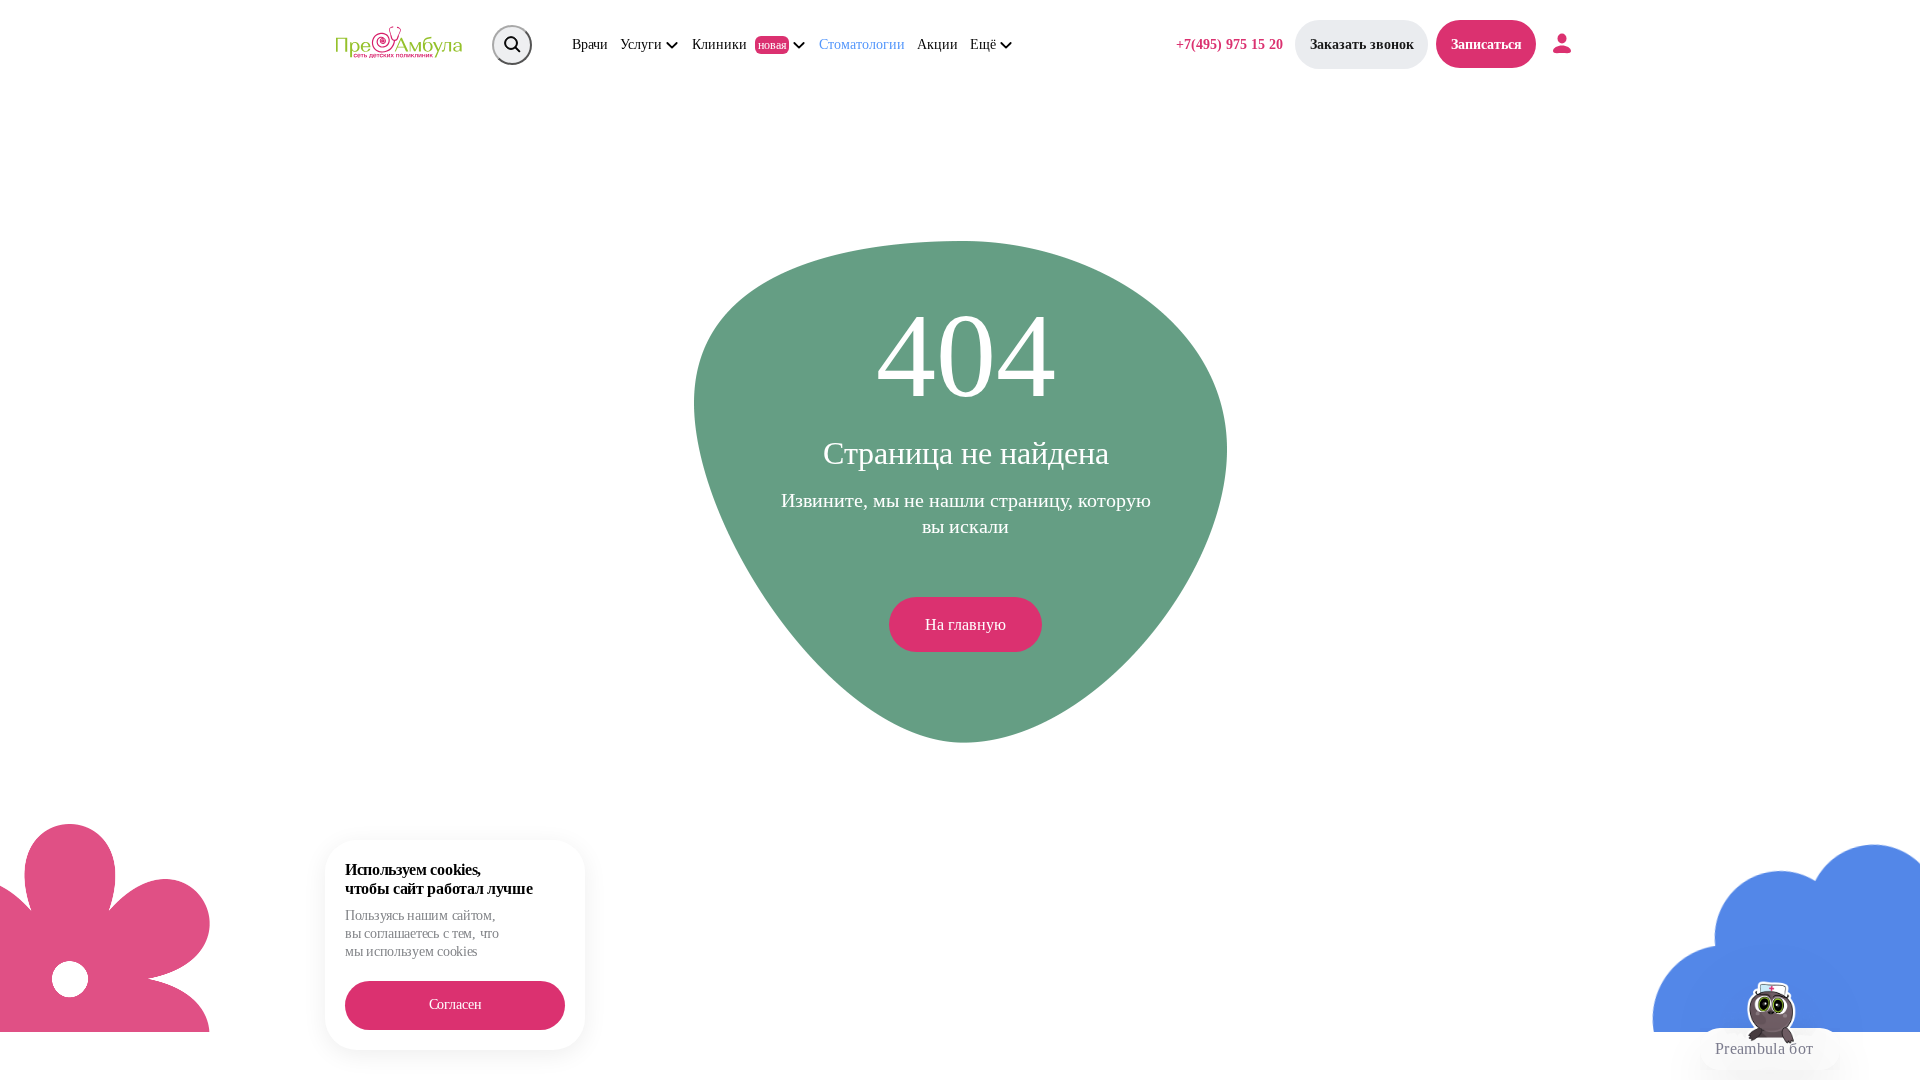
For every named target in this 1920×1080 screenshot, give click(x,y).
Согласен (455, 1004)
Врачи (590, 44)
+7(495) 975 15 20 (1229, 44)
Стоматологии (862, 44)
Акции (937, 44)
